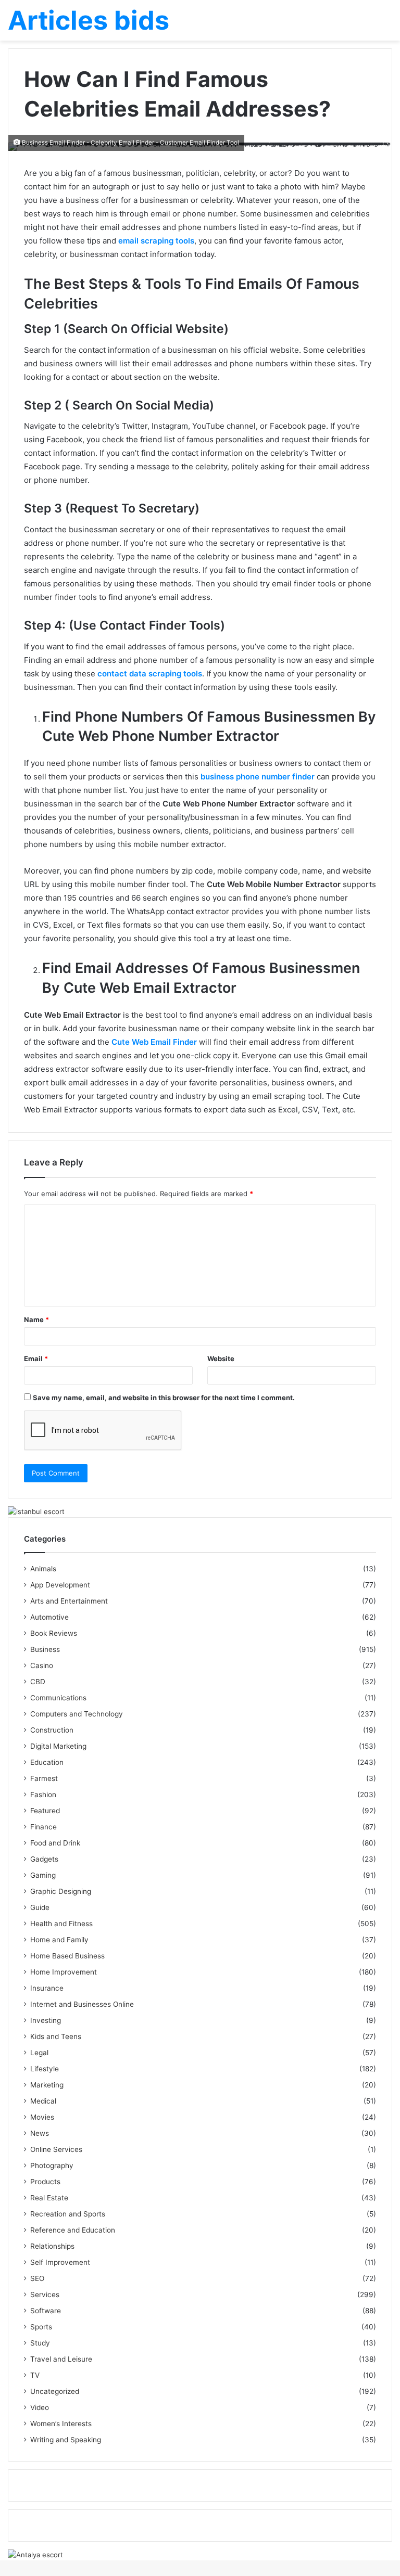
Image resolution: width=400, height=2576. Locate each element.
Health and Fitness (61, 1924)
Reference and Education (73, 2230)
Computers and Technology (77, 1714)
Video (40, 2407)
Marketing (47, 2085)
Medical (43, 2101)
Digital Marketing (58, 1746)
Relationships (52, 2246)
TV (35, 2375)
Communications (58, 1698)
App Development (60, 1585)
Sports (41, 2327)
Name (36, 1319)
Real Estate (49, 2198)
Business (45, 1649)
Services (45, 2295)
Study (40, 2343)
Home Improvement (64, 1972)
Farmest (44, 1778)
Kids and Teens (56, 2036)
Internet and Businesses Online (82, 2004)
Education (47, 1762)
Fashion (43, 1795)
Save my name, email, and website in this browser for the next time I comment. (164, 1398)
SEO (37, 2278)
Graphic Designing (61, 1891)
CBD (38, 1682)
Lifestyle (45, 2069)
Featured (45, 1811)
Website (221, 1359)
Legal (39, 2053)
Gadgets (44, 1859)
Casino (42, 1665)
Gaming (43, 1875)
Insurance (47, 1988)
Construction (52, 1730)
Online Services (56, 2149)
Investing (46, 2020)
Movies (42, 2117)
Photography (52, 2165)
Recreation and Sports (68, 2214)
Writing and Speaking (66, 2440)
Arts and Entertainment (69, 1601)
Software (46, 2311)
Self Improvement (60, 2262)
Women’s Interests (61, 2424)
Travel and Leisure (61, 2359)
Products (45, 2182)
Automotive (49, 1617)
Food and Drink (55, 1843)
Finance (43, 1827)
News (40, 2133)
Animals (43, 1569)
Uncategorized (55, 2391)
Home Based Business (67, 1956)
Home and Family (59, 1940)
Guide (40, 1907)
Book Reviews (54, 1633)
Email (36, 1359)
